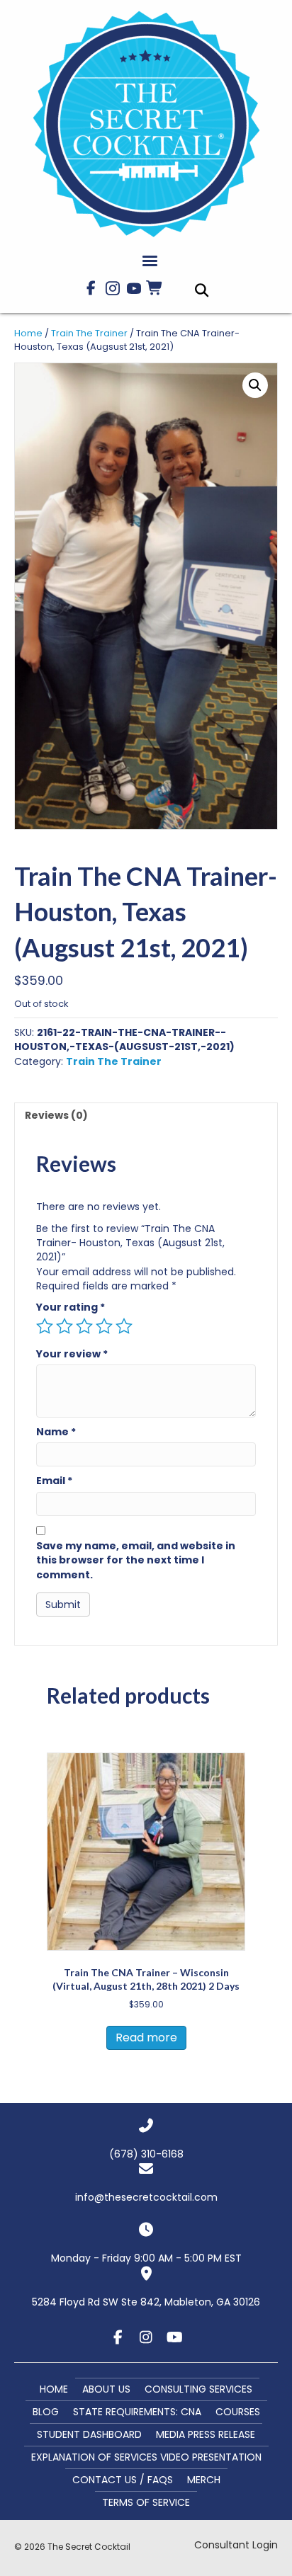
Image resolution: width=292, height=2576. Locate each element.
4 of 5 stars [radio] (104, 1326)
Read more (146, 2038)
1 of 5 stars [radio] (45, 1326)
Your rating (71, 1307)
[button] (91, 288)
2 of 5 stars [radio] (64, 1326)
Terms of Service (146, 2502)
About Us (106, 2389)
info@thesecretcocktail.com (146, 2197)
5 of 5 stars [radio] (124, 1326)
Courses (238, 2412)
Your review (72, 1354)
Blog (46, 2412)
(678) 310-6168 (146, 2154)
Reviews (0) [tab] (56, 1115)
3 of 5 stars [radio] (84, 1326)
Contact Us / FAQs (123, 2480)
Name (56, 1432)
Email (54, 1481)
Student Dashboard (89, 2434)
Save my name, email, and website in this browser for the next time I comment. (136, 1560)
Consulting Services (198, 2389)
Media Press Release (206, 2434)
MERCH (204, 2480)
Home (28, 333)
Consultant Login (236, 2545)
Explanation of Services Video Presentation (146, 2457)
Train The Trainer (89, 333)
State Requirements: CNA (137, 2412)
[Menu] (150, 261)
